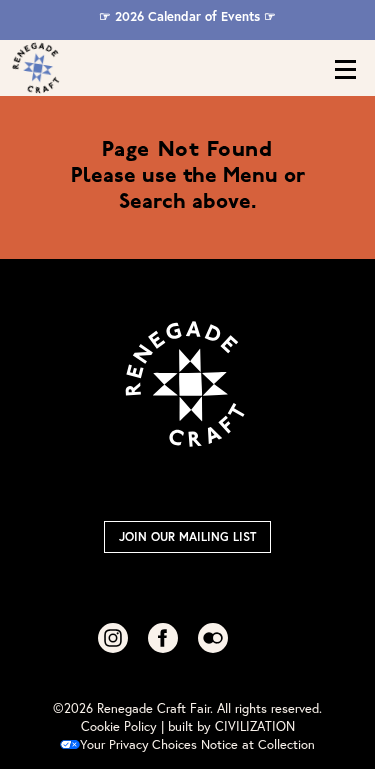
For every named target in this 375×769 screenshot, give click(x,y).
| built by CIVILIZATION (228, 726)
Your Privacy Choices (138, 744)
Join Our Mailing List (187, 536)
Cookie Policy (119, 726)
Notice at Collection (258, 744)
